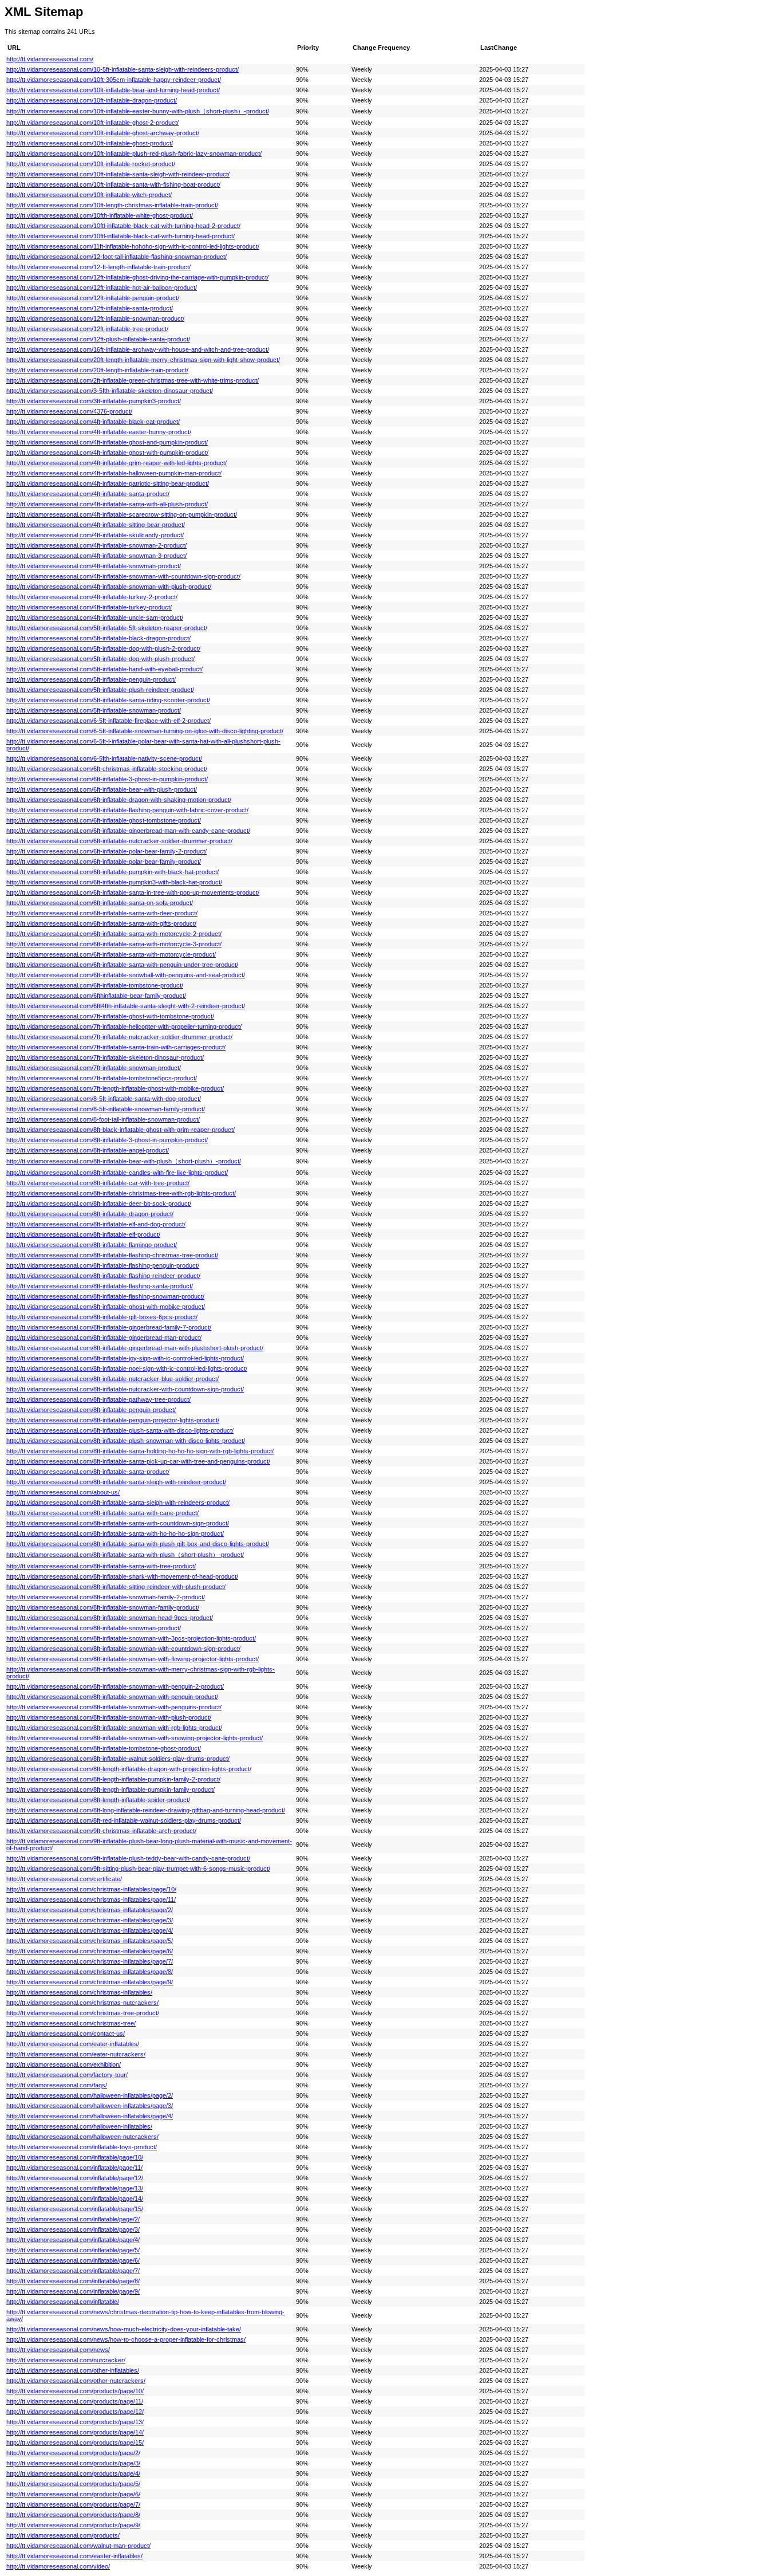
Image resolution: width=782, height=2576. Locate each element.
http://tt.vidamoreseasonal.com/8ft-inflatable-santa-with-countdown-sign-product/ (118, 1523)
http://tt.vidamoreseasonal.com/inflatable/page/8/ (73, 2281)
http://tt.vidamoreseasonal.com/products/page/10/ (75, 2391)
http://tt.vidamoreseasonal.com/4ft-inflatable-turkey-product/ (89, 607)
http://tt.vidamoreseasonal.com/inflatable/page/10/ (75, 2157)
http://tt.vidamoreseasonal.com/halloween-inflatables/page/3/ (90, 2106)
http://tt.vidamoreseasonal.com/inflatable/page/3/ (73, 2229)
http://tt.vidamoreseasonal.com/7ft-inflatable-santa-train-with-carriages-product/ (116, 1047)
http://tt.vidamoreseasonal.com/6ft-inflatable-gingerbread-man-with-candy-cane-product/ (128, 831)
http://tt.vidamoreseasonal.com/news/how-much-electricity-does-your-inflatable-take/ (124, 2329)
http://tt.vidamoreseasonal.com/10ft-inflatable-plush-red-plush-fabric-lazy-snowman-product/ (134, 154)
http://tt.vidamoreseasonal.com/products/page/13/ (75, 2422)
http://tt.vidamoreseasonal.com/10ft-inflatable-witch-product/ (89, 195)
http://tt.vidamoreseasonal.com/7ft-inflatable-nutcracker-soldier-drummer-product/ (119, 1037)
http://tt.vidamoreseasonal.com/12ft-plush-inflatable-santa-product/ (98, 339)
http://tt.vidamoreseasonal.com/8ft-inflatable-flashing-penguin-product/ (103, 1265)
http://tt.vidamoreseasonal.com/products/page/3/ (73, 2463)
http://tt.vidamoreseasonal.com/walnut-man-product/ (78, 2546)
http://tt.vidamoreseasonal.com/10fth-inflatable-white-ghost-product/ (100, 215)
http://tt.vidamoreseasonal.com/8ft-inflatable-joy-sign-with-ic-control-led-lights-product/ (125, 1358)
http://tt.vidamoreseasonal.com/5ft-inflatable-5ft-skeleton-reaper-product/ (107, 628)
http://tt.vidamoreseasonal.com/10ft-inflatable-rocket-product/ (91, 164)
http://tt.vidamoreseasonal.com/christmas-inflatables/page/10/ (91, 1889)
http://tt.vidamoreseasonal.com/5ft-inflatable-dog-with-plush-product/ (100, 659)
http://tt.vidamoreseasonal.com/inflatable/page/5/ (73, 2250)
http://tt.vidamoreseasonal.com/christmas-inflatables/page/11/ (91, 1899)
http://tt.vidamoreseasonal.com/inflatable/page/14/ (75, 2199)
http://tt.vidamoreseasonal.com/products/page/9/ (73, 2525)
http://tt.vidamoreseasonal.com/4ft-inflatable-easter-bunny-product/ (99, 432)
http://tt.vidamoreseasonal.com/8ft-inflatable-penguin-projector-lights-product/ (113, 1420)
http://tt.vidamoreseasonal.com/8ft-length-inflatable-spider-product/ (98, 1800)
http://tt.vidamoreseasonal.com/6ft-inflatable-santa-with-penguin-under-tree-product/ (122, 965)
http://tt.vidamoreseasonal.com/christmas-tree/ (71, 2023)
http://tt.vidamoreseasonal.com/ (50, 59)
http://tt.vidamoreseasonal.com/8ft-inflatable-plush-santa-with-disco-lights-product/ (120, 1430)
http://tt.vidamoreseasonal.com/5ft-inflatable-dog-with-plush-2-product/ (103, 648)
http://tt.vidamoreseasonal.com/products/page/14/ (75, 2432)
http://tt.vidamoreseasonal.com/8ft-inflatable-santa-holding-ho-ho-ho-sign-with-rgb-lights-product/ (140, 1451)
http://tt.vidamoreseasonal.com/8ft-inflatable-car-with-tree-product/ (98, 1183)
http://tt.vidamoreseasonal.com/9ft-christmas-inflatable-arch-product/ (101, 1831)
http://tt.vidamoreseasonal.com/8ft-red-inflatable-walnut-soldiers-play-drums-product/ (124, 1820)
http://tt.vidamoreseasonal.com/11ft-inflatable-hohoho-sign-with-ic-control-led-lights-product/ (133, 246)
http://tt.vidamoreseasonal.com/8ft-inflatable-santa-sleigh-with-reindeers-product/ (118, 1503)
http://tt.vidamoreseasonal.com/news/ (58, 2350)
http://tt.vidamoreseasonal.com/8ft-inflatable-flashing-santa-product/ (100, 1286)
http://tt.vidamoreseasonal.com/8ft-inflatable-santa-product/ (88, 1472)
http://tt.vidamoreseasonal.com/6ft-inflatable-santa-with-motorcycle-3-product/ (114, 944)
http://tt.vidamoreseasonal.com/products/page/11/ (75, 2401)
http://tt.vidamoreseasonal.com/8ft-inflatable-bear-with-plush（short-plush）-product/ (124, 1161)
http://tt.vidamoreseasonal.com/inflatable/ (63, 2302)
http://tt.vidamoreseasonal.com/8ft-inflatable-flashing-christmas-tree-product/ (112, 1255)
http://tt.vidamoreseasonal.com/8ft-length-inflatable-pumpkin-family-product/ (110, 1790)
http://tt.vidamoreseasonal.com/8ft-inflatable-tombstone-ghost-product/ (104, 1748)
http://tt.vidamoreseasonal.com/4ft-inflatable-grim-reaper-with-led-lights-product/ (116, 463)
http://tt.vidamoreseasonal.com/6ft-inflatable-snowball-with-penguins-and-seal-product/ (126, 975)
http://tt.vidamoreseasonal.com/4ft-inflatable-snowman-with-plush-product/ (109, 587)
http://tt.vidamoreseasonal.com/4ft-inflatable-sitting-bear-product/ (96, 525)
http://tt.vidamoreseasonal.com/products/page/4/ (73, 2473)
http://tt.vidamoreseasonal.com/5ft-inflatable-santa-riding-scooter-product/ (108, 700)
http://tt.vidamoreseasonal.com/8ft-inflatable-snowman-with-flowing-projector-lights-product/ (133, 1659)
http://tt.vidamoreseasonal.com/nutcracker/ (66, 2360)
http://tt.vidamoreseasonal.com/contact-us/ (66, 2034)
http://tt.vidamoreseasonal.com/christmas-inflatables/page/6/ (90, 1951)
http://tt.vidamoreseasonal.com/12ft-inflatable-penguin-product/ (93, 298)
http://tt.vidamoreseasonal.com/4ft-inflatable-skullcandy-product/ (95, 535)
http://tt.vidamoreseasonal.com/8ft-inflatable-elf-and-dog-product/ (96, 1224)
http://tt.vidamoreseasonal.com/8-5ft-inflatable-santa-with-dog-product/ (104, 1099)
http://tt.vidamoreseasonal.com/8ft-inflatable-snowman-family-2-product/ (106, 1597)
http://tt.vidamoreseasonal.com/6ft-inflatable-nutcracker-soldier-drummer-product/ (119, 841)
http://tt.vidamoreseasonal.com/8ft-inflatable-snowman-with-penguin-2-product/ (115, 1686)
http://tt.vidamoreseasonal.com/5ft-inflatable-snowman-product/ (94, 710)
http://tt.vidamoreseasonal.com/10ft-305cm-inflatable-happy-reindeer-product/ (114, 80)
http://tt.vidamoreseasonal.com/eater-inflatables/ (73, 2044)
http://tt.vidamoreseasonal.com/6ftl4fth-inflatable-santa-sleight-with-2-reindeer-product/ (126, 1006)
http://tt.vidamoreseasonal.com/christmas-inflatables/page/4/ (90, 1930)
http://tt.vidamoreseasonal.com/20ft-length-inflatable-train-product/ (97, 370)
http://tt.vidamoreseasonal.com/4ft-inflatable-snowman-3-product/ (96, 556)
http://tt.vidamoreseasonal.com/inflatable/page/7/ (73, 2271)
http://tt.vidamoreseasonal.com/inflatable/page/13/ (75, 2188)
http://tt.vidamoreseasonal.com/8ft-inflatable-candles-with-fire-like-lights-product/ (117, 1173)
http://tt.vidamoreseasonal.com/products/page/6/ (73, 2494)
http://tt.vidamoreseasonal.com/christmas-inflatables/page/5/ (90, 1941)
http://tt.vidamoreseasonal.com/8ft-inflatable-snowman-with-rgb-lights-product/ (114, 1728)
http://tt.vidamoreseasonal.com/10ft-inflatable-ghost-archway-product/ (103, 133)
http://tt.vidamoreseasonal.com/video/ (58, 2566)
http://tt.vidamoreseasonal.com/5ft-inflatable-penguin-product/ (91, 679)
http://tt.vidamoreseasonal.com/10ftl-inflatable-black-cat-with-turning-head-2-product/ (123, 226)
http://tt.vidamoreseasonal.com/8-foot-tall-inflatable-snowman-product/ (103, 1119)
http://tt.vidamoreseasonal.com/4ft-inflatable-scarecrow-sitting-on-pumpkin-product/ (122, 514)
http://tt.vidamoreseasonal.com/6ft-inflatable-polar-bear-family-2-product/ (106, 851)
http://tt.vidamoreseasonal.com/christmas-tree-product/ (83, 2013)
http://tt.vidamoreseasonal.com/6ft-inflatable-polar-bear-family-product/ (104, 862)
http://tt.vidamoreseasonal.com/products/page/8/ (73, 2515)
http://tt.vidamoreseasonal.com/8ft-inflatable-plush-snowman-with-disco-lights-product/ (126, 1441)
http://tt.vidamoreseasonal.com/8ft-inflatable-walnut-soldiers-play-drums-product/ (118, 1759)
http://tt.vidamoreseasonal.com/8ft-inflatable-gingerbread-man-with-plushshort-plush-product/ (135, 1348)
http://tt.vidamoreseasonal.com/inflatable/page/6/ (73, 2260)
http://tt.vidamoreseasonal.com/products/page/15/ (75, 2443)
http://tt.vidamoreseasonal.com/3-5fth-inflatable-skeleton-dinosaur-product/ (110, 391)
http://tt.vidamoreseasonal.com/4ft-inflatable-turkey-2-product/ (92, 597)
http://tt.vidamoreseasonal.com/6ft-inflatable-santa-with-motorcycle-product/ (111, 954)
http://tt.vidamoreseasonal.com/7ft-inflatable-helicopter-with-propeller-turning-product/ (124, 1027)
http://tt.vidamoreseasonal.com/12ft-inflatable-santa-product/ (90, 308)
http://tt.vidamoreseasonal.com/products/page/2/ (73, 2453)
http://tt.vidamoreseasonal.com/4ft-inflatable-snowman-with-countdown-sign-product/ (123, 576)
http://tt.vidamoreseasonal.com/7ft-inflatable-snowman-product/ (94, 1068)
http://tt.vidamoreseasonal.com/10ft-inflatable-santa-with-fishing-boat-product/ (113, 184)
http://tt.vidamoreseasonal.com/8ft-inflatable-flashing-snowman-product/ (105, 1296)
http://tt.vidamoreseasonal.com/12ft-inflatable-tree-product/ (87, 329)
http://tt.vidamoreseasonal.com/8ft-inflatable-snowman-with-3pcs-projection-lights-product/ (131, 1638)
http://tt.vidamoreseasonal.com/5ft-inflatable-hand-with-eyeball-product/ (104, 669)
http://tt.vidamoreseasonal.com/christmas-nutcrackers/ (82, 2003)
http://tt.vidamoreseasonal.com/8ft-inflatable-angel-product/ (88, 1150)
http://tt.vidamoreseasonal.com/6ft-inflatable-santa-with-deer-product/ (102, 913)
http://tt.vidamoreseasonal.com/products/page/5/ (73, 2484)
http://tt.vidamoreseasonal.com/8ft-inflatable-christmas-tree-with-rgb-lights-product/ (121, 1193)
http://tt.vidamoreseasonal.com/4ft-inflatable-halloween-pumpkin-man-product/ (114, 473)
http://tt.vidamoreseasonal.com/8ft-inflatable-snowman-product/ (94, 1628)
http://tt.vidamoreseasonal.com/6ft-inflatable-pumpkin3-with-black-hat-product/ (114, 882)
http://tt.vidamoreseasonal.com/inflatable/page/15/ (75, 2209)
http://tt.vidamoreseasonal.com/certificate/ (64, 1879)
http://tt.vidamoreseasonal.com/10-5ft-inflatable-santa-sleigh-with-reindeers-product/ (123, 69)
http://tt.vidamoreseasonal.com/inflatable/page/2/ (73, 2219)
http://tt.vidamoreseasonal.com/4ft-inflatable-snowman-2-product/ (96, 545)
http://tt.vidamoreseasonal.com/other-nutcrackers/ (76, 2381)
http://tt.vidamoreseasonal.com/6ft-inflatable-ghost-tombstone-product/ (104, 820)
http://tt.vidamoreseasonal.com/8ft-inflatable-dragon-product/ (90, 1214)
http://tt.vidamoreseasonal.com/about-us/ (63, 1492)
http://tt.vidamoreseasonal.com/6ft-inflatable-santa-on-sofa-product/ (100, 903)
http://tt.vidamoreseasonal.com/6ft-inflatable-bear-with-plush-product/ (102, 789)
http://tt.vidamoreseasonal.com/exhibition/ (64, 2064)
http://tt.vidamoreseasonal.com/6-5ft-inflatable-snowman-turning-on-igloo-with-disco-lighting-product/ (145, 731)
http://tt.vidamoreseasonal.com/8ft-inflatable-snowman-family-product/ (103, 1607)
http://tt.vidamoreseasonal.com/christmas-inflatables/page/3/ (90, 1920)
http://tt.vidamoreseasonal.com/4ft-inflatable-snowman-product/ (94, 566)
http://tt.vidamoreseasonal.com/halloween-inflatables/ (79, 2126)
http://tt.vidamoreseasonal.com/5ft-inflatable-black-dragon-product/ (98, 638)
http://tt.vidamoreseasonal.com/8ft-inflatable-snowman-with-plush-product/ (109, 1717)
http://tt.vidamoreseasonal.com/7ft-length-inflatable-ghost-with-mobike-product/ (115, 1088)
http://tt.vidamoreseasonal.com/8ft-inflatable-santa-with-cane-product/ (102, 1513)
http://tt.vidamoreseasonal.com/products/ (63, 2535)
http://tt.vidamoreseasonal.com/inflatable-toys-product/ (82, 2147)
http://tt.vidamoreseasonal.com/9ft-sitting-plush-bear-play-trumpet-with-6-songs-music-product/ (138, 1869)
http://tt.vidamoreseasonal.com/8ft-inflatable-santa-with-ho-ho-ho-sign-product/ (115, 1533)
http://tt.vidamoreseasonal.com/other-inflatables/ (73, 2370)
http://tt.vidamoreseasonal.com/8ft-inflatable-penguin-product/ (91, 1410)
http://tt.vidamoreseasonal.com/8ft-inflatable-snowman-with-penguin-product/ (112, 1697)
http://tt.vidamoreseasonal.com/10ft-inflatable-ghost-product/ (90, 143)
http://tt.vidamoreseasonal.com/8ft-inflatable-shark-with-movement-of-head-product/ (122, 1576)
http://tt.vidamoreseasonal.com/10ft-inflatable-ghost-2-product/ (92, 123)
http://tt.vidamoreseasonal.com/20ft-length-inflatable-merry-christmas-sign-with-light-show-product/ (143, 360)
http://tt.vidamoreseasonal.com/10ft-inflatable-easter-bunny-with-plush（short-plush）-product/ (138, 111)
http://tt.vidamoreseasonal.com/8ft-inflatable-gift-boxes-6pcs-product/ (102, 1317)
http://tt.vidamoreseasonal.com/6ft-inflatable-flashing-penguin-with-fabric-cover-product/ (127, 810)
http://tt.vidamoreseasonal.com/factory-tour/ (67, 2075)
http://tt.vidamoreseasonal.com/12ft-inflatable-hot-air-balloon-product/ (102, 288)
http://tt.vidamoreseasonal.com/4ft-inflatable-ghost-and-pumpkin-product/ (107, 442)
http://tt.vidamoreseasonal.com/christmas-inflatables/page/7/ (90, 1961)
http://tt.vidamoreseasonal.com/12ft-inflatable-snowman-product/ (95, 318)
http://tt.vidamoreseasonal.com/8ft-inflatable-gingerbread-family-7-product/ (109, 1327)
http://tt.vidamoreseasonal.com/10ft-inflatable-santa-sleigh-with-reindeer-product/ (118, 174)
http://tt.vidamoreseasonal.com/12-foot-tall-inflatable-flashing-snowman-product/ (116, 257)
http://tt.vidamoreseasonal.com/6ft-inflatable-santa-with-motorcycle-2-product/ (114, 934)
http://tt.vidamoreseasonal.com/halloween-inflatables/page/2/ (90, 2095)
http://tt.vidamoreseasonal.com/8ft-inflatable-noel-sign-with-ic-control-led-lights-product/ (127, 1368)
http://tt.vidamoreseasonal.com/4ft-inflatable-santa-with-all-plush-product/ (107, 504)
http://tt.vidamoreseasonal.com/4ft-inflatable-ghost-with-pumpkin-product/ (107, 453)
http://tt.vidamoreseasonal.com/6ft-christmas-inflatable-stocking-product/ (107, 769)
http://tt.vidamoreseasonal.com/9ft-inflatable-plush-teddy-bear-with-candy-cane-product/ (128, 1858)
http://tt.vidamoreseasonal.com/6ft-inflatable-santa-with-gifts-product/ (101, 923)
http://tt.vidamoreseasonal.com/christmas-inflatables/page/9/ (90, 1982)
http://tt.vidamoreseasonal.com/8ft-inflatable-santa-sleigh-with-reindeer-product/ (116, 1482)
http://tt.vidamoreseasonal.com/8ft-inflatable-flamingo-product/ (92, 1245)
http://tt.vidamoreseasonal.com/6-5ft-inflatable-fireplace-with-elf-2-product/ (108, 721)
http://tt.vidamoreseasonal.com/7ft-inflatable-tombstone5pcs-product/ (102, 1078)
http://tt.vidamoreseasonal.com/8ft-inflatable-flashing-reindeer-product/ (103, 1276)
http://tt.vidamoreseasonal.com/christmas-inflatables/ (79, 1992)
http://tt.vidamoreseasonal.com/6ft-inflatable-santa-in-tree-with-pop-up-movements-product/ (133, 892)
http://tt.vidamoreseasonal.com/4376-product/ (69, 411)
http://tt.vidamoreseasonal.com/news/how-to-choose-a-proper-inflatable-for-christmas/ (126, 2339)
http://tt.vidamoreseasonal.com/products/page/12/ (75, 2412)
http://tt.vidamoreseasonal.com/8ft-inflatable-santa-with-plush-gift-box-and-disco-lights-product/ (138, 1544)
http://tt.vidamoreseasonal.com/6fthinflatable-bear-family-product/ (96, 996)
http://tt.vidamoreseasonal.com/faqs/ (57, 2085)
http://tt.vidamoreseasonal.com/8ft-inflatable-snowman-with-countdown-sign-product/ (123, 1649)
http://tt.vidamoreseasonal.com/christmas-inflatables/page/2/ (90, 1910)
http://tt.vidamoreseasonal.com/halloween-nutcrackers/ (82, 2137)
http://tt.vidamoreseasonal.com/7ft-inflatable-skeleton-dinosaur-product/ (105, 1057)
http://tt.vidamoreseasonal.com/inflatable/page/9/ (73, 2291)
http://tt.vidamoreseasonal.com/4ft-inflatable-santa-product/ (88, 494)
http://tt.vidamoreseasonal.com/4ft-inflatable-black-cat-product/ (93, 422)
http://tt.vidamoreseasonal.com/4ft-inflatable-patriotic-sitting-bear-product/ (108, 483)
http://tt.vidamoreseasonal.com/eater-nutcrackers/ (76, 2054)
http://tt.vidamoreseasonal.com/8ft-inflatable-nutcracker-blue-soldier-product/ (112, 1379)
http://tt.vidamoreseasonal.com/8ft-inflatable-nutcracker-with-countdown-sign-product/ (125, 1389)
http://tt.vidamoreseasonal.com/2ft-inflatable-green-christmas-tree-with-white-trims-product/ (133, 380)
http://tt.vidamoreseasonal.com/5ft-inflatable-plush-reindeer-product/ (100, 690)
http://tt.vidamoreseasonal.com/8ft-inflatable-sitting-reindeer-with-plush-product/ (116, 1587)
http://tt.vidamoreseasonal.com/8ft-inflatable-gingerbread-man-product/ (104, 1338)
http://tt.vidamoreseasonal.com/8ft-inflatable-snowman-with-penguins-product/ (114, 1707)
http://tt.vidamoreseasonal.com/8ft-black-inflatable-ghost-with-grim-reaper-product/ (121, 1130)
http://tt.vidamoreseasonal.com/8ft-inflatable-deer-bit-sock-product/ (99, 1204)
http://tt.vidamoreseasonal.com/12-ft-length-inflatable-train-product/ (98, 267)
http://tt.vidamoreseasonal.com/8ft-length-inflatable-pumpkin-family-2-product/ (113, 1779)
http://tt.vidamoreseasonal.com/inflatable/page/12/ (75, 2178)
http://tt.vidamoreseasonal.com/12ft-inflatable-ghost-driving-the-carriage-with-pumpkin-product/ (137, 277)
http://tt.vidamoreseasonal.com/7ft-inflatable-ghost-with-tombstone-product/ (110, 1016)
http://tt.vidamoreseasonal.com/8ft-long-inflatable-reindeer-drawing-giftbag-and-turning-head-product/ (146, 1810)
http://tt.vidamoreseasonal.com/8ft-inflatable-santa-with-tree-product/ (101, 1566)
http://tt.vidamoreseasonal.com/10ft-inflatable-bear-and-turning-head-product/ (113, 90)
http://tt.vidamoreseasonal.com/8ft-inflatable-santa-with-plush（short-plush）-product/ (125, 1555)
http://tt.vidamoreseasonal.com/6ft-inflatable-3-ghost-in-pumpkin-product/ (107, 779)
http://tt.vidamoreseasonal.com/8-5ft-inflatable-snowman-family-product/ (106, 1109)
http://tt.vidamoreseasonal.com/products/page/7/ (73, 2504)
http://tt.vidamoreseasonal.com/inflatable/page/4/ (73, 2240)
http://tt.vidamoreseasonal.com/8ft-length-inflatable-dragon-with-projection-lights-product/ (129, 1769)
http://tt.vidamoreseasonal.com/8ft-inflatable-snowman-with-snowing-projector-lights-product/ (135, 1738)
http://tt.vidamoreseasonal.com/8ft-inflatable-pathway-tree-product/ (98, 1399)
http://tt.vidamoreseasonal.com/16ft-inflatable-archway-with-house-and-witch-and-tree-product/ (138, 349)
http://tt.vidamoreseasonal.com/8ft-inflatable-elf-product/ (83, 1234)
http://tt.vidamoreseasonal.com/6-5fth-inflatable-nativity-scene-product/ (104, 758)
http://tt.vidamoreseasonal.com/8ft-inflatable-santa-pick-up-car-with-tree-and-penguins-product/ (138, 1461)
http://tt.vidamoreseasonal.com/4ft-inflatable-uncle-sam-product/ (95, 618)
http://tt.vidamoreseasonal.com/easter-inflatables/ (74, 2556)
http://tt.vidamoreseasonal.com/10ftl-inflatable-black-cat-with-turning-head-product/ (121, 236)
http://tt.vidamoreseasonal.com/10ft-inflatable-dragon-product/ (92, 100)
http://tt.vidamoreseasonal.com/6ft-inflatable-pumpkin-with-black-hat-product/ (112, 872)
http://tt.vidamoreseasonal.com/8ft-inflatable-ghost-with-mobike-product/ (106, 1307)
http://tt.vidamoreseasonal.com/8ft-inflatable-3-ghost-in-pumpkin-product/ (107, 1140)
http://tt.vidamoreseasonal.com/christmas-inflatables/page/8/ (90, 1972)
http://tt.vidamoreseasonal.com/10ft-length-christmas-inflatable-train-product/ (112, 205)
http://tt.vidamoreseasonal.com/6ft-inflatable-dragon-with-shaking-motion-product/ (119, 800)
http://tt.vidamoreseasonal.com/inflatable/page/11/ (74, 2168)
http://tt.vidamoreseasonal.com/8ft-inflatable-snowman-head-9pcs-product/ (110, 1618)
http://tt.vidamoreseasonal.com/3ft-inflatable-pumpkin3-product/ (94, 401)
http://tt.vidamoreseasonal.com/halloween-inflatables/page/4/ (90, 2116)
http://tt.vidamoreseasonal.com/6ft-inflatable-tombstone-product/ (95, 985)
